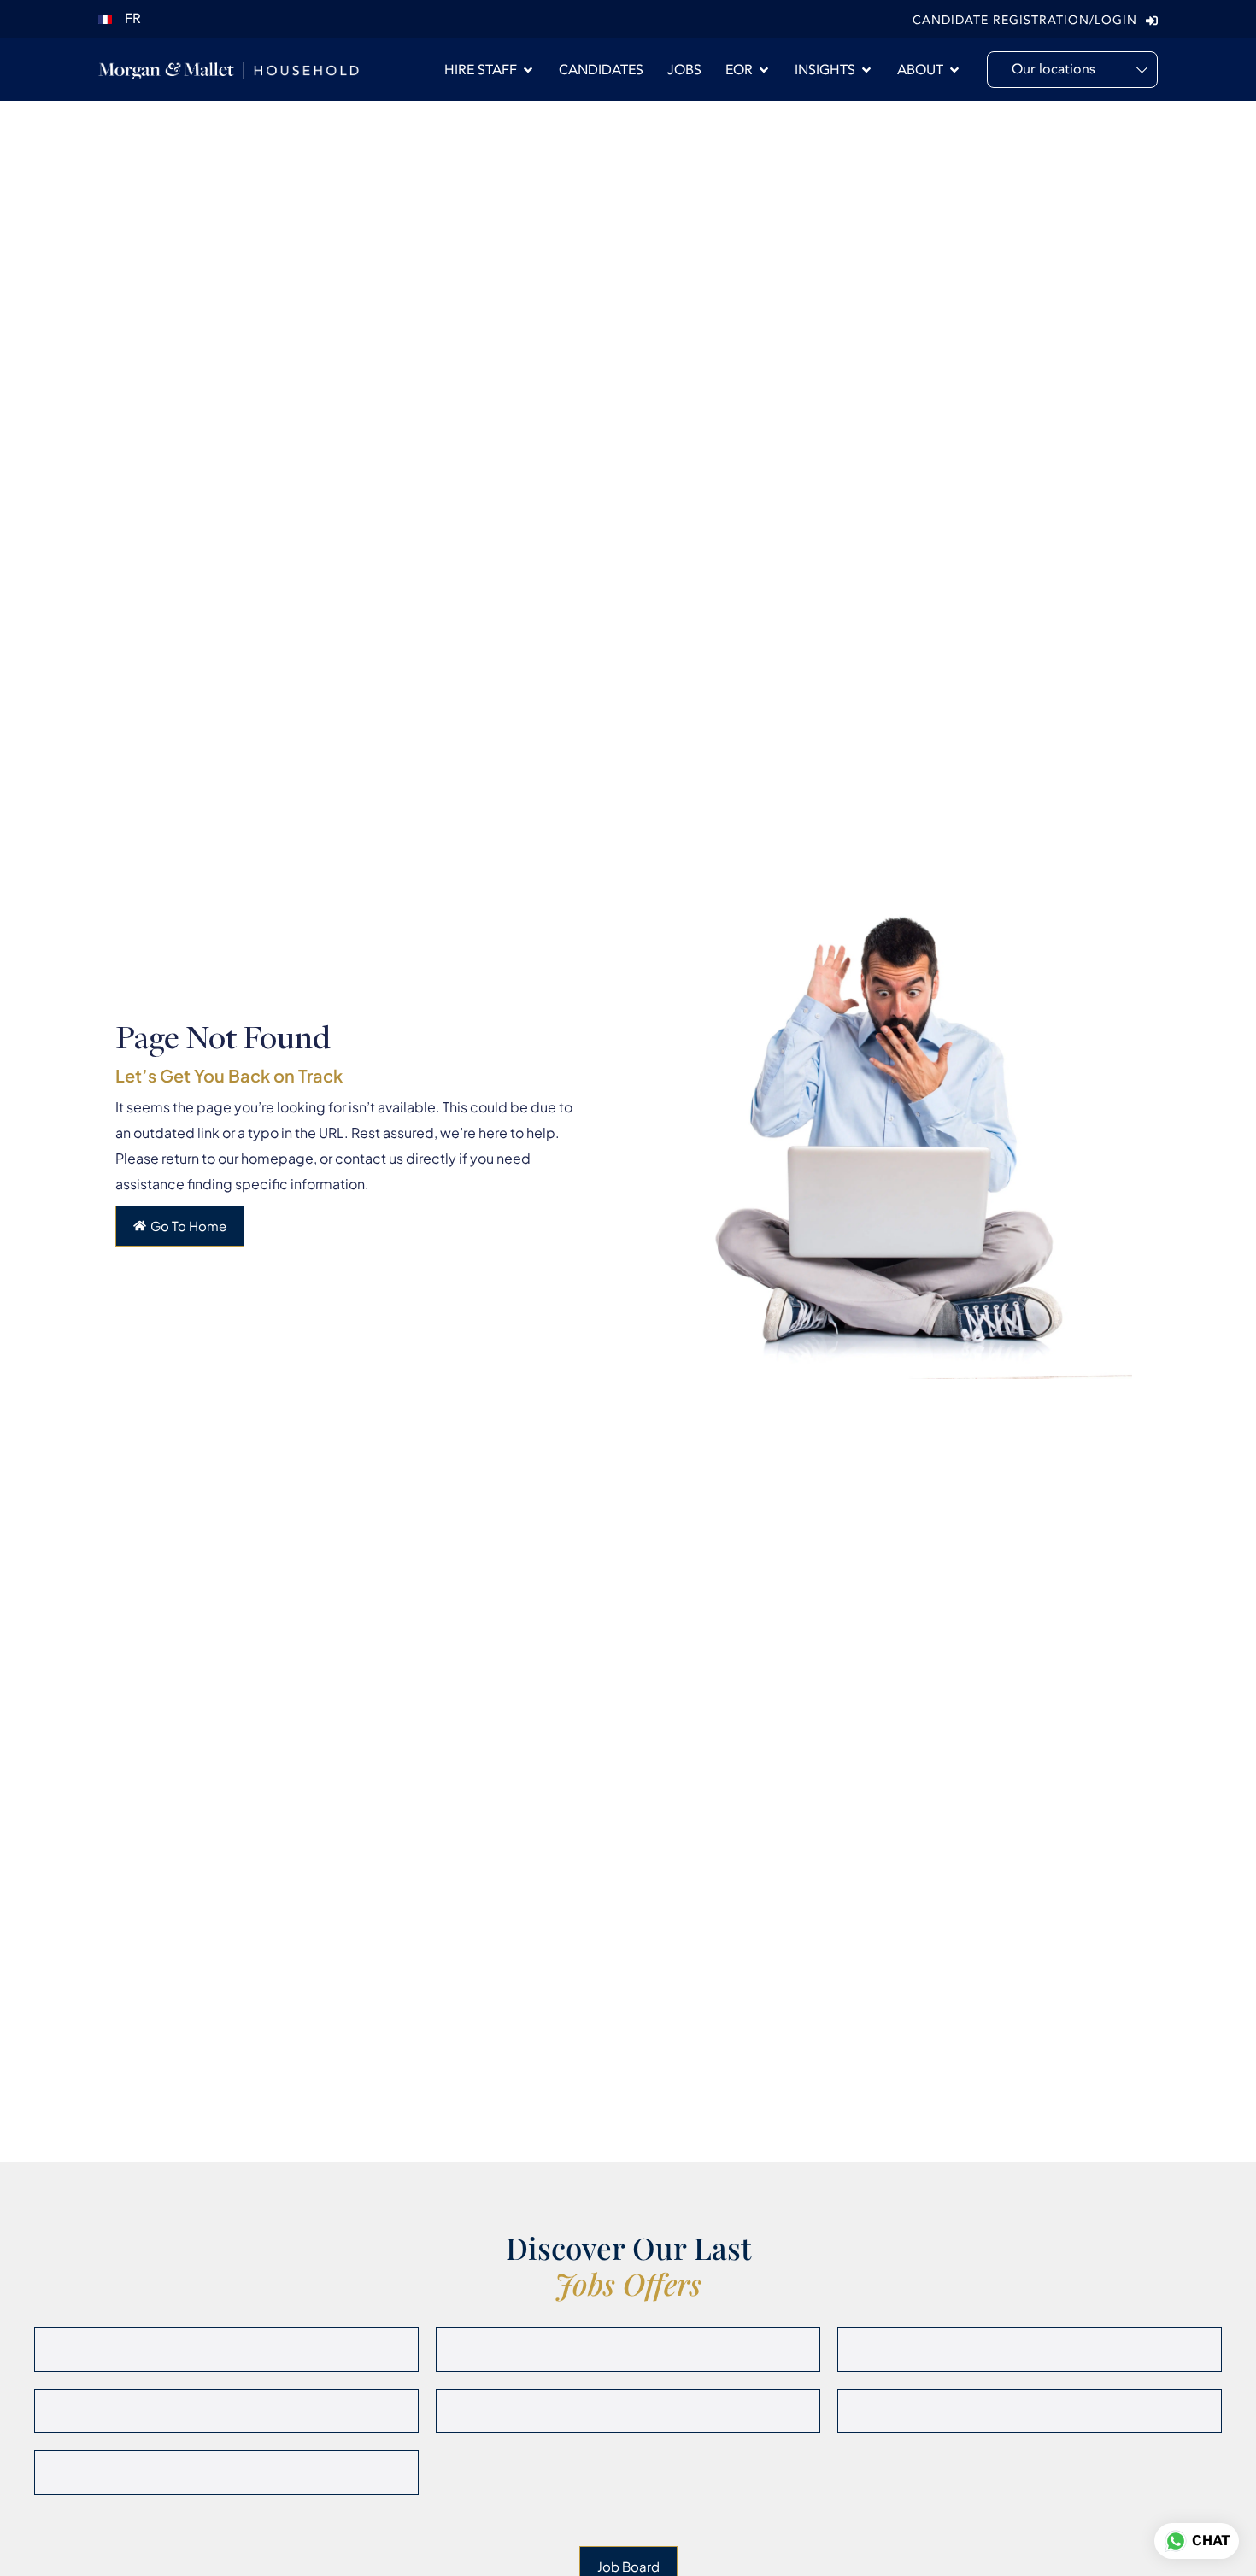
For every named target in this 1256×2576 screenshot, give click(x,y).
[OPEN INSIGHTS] (866, 70)
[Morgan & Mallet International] (229, 70)
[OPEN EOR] (764, 70)
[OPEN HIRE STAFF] (528, 70)
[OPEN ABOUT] (954, 70)
